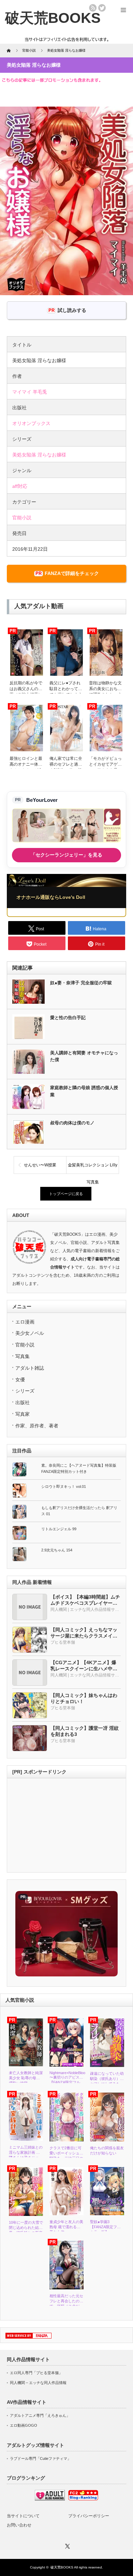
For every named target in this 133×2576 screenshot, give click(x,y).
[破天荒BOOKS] (53, 18)
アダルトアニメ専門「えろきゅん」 (40, 2415)
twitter (102, 8)
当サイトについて (23, 2516)
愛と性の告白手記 (68, 1018)
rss (93, 8)
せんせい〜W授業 (40, 1165)
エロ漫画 (25, 1322)
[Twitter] (66, 2545)
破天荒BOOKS (62, 2567)
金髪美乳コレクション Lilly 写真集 (93, 1168)
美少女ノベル (30, 1333)
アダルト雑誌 (30, 1368)
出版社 (23, 1402)
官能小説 (22, 518)
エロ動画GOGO (24, 2425)
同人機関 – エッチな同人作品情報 (38, 2383)
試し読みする (72, 310)
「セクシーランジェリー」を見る (66, 855)
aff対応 (20, 486)
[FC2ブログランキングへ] (83, 2499)
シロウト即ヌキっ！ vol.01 (64, 1486)
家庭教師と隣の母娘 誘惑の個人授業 (84, 1091)
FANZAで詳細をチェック (72, 573)
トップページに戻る (66, 1194)
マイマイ (22, 392)
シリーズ (25, 1391)
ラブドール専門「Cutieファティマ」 (40, 2458)
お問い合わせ (19, 2525)
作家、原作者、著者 (37, 1426)
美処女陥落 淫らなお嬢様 (39, 455)
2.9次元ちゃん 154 (57, 1550)
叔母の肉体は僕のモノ (72, 1123)
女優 (20, 1380)
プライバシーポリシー (89, 2516)
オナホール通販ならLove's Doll (51, 897)
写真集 (23, 1356)
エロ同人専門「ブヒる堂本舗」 (36, 2373)
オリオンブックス (31, 423)
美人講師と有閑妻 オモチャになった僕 (84, 1056)
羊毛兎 (40, 392)
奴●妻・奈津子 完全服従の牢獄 (81, 983)
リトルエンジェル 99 (59, 1529)
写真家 (23, 1414)
